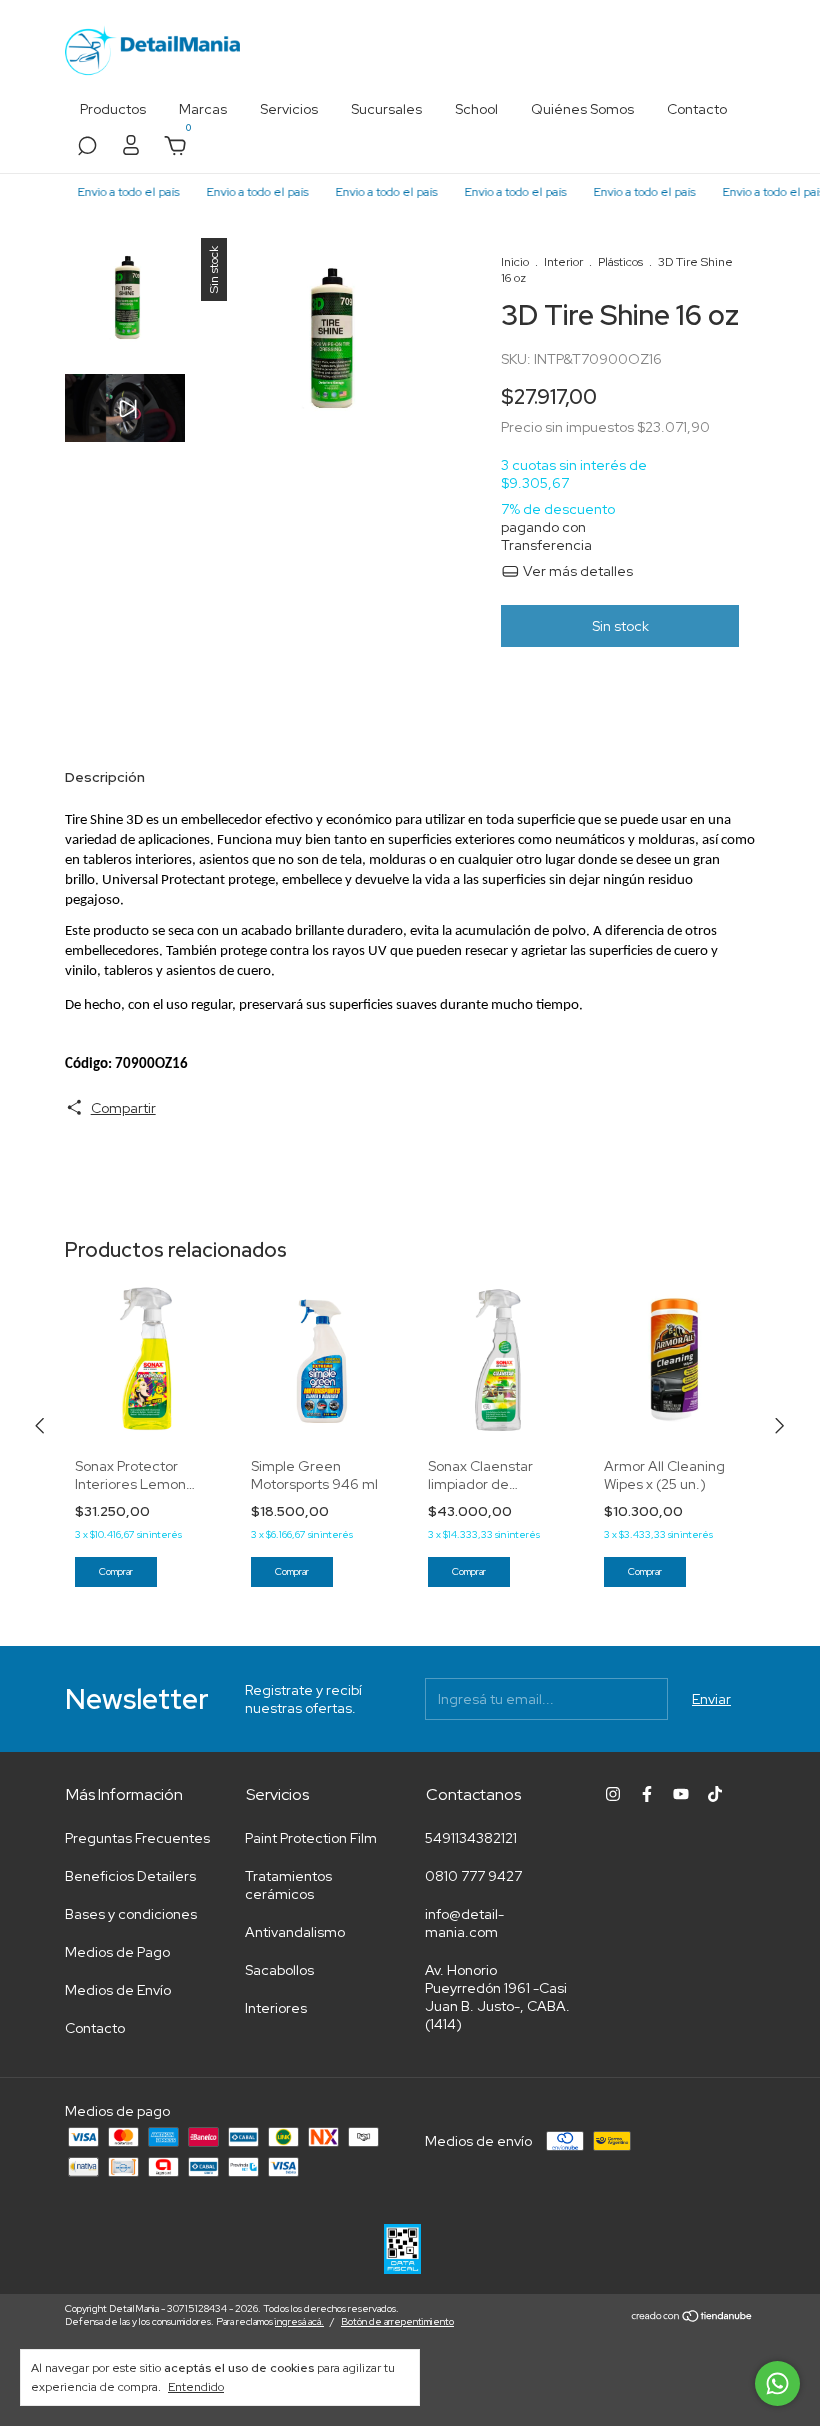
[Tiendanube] (692, 2317)
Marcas (203, 109)
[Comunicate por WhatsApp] (777, 2383)
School (476, 109)
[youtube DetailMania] (681, 1794)
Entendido (196, 2387)
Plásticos (620, 262)
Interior (563, 262)
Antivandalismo (295, 1932)
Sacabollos (279, 1970)
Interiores (276, 2008)
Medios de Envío (118, 1990)
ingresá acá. (299, 2321)
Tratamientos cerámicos (288, 1885)
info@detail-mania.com (464, 1923)
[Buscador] (87, 149)
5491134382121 (471, 1838)
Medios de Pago (117, 1952)
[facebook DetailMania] (647, 1794)
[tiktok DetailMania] (715, 1794)
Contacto (697, 109)
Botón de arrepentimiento (397, 2321)
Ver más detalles (576, 571)
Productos (113, 109)
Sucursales (386, 109)
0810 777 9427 (473, 1876)
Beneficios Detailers (130, 1876)
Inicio (515, 262)
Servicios (289, 109)
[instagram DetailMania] (613, 1794)
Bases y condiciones (131, 1914)
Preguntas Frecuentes (137, 1838)
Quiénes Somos (582, 109)
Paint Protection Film (311, 1838)
